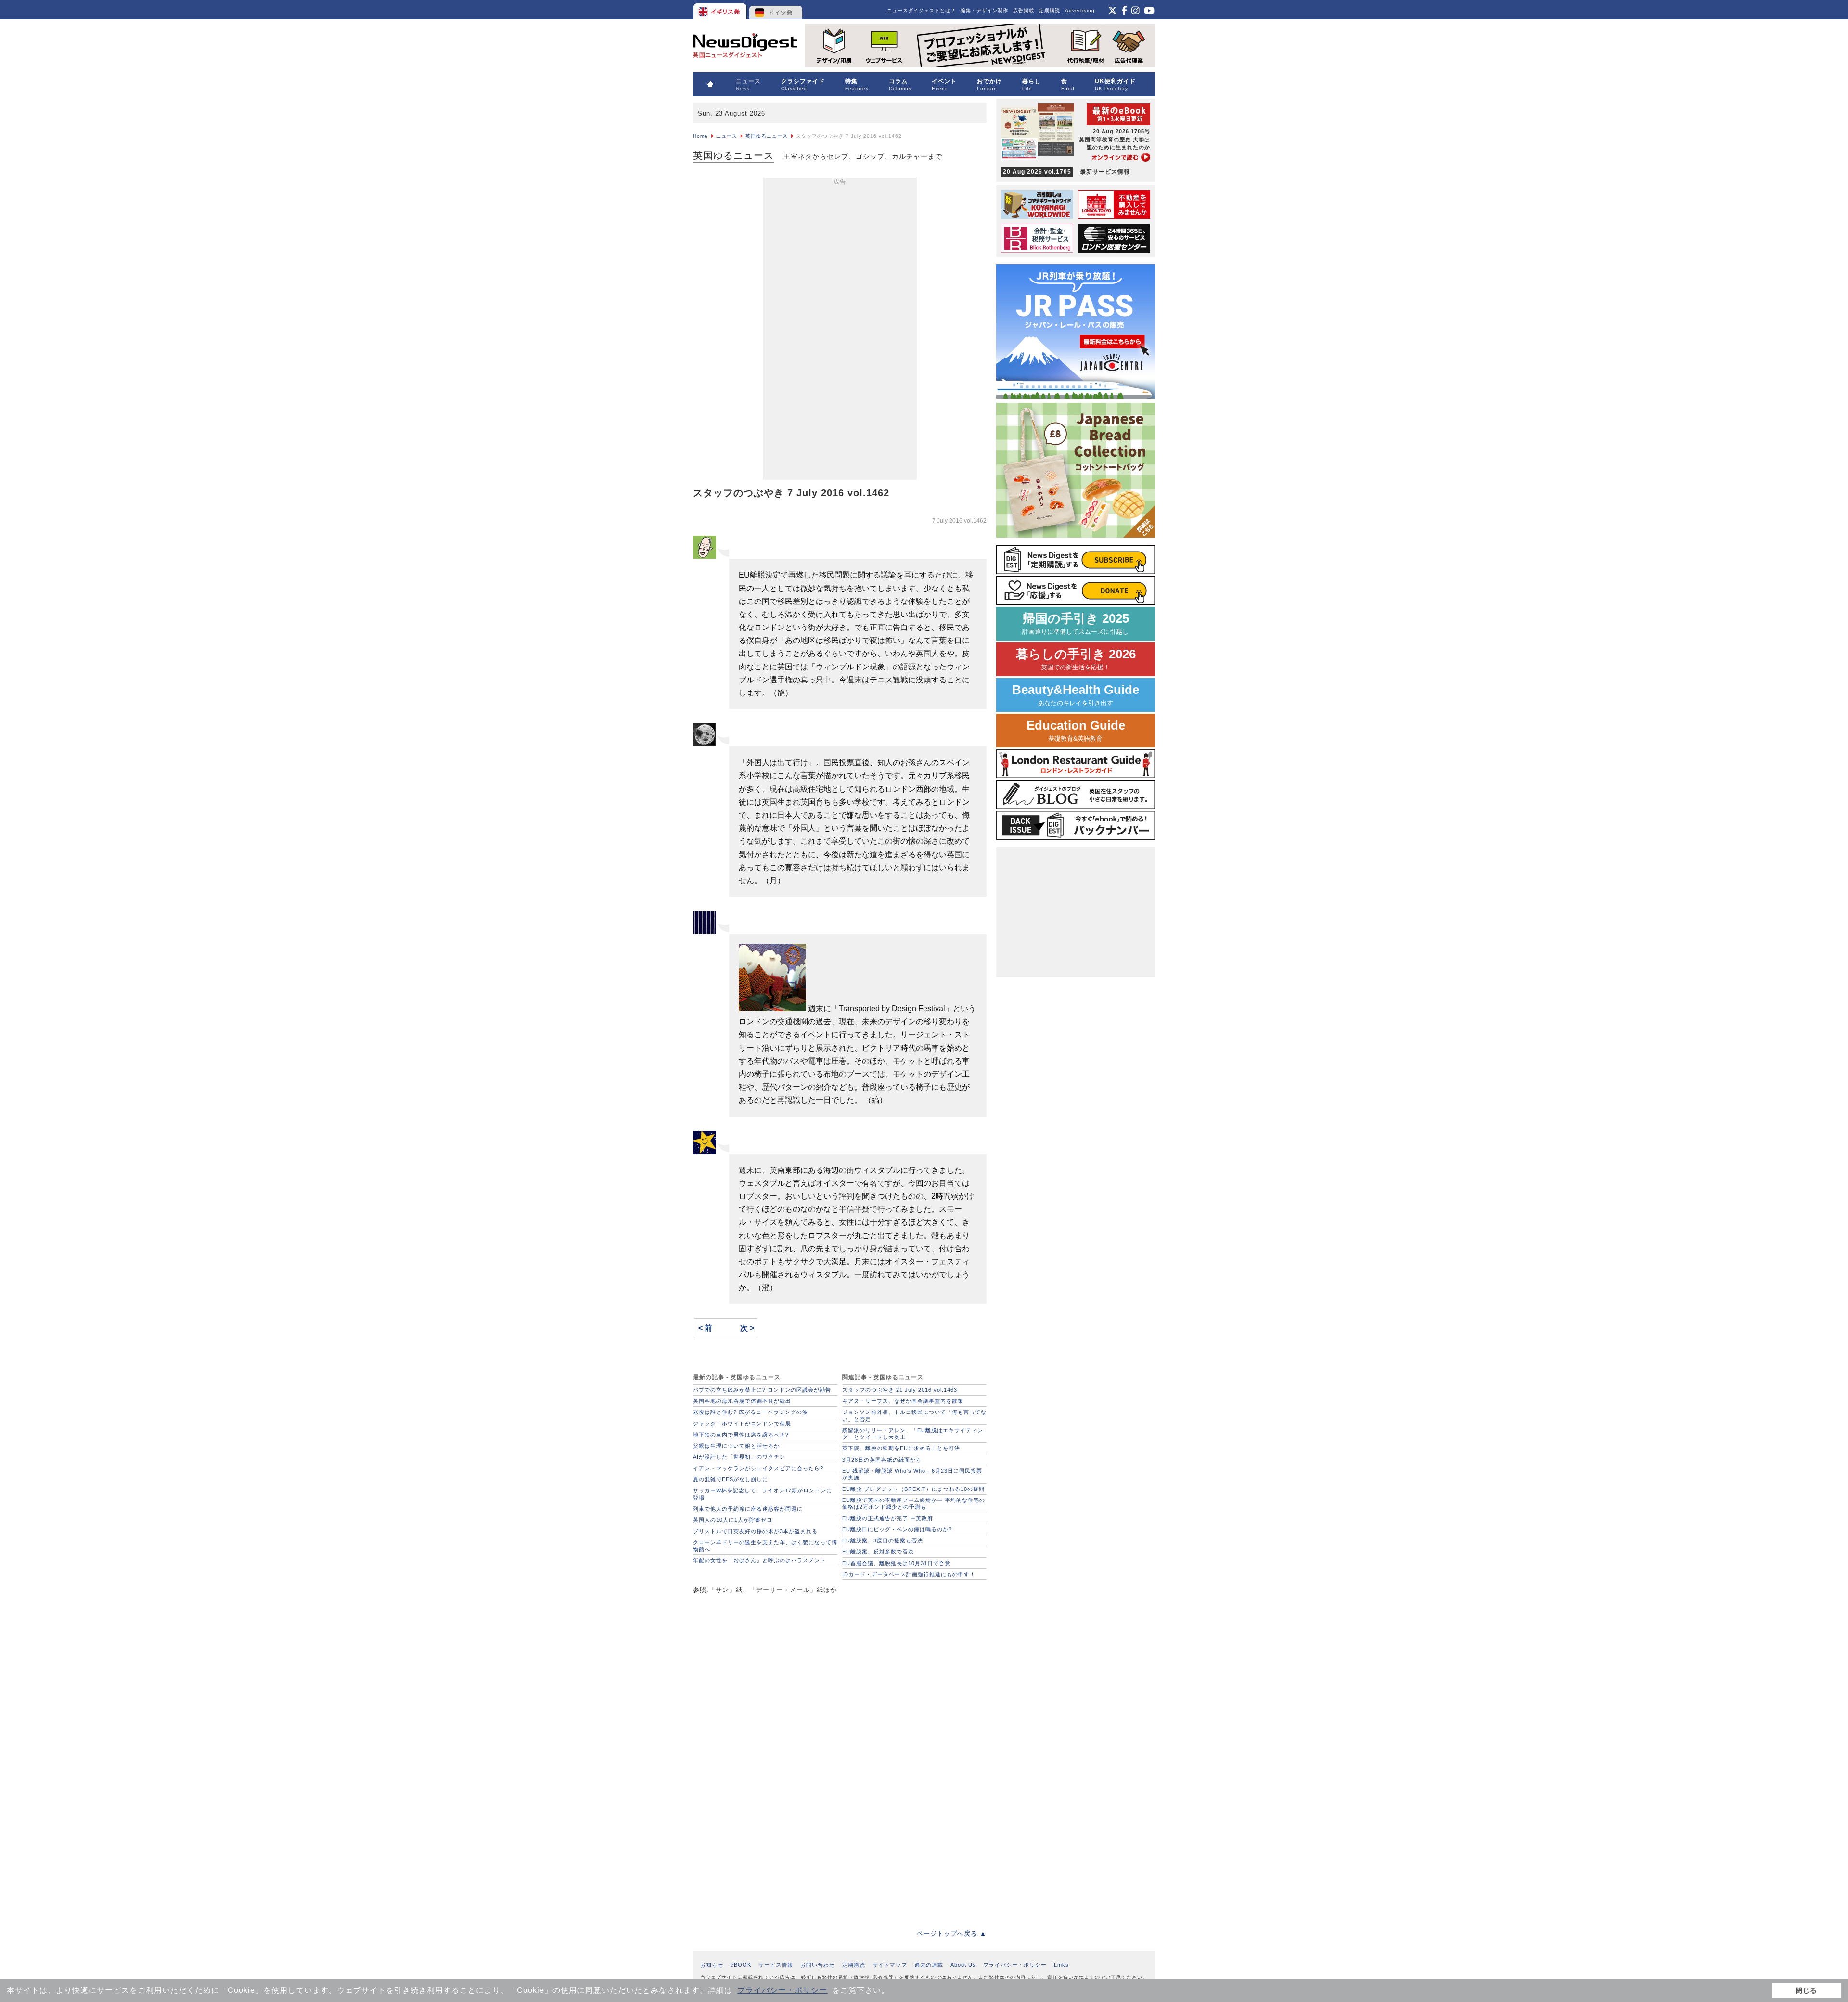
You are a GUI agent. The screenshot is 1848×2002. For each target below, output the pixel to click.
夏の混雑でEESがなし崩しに (731, 1479)
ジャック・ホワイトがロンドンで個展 (742, 1424)
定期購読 (1050, 10)
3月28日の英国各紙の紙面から (882, 1460)
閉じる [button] (1806, 1990)
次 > (747, 1328)
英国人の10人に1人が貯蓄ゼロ (733, 1520)
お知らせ (712, 1965)
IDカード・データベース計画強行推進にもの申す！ (909, 1574)
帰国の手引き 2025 (1076, 623)
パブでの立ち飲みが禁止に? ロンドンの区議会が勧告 (762, 1390)
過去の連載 (929, 1965)
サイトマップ (890, 1965)
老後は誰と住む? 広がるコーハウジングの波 (751, 1412)
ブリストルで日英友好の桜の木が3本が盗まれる (755, 1531)
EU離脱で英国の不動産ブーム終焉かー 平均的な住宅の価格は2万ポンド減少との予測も (914, 1503)
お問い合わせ (818, 1965)
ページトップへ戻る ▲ (952, 1933)
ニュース (727, 136)
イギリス (721, 10)
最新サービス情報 (1066, 172)
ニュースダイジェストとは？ (921, 10)
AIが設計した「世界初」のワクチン (739, 1457)
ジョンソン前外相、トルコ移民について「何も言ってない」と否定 (914, 1415)
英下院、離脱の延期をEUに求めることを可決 (901, 1448)
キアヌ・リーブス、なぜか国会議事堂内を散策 (903, 1401)
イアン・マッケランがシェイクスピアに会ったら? (758, 1468)
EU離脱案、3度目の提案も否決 (883, 1540)
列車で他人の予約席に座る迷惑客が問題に (748, 1509)
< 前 (705, 1328)
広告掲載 (1024, 10)
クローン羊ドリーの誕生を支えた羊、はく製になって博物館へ (765, 1546)
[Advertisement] (840, 331)
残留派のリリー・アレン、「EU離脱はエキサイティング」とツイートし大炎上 (913, 1434)
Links (1061, 1965)
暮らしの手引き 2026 (1076, 659)
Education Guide (1076, 730)
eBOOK (741, 1965)
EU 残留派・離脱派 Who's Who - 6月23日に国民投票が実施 (912, 1474)
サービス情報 (776, 1965)
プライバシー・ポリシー (782, 1990)
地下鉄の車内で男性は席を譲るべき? (741, 1435)
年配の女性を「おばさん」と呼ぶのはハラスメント (759, 1560)
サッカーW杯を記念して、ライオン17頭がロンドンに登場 (763, 1494)
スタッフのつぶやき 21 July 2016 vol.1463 (900, 1390)
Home (700, 136)
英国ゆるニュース (767, 136)
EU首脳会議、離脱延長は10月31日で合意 (896, 1563)
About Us (963, 1965)
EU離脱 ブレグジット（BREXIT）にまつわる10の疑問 (913, 1489)
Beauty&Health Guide (1076, 695)
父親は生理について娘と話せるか (736, 1446)
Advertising (1080, 10)
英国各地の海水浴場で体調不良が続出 (742, 1401)
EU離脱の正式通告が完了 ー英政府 (888, 1518)
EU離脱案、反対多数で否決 (878, 1552)
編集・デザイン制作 (984, 10)
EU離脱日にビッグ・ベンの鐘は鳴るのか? (897, 1529)
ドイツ (776, 10)
